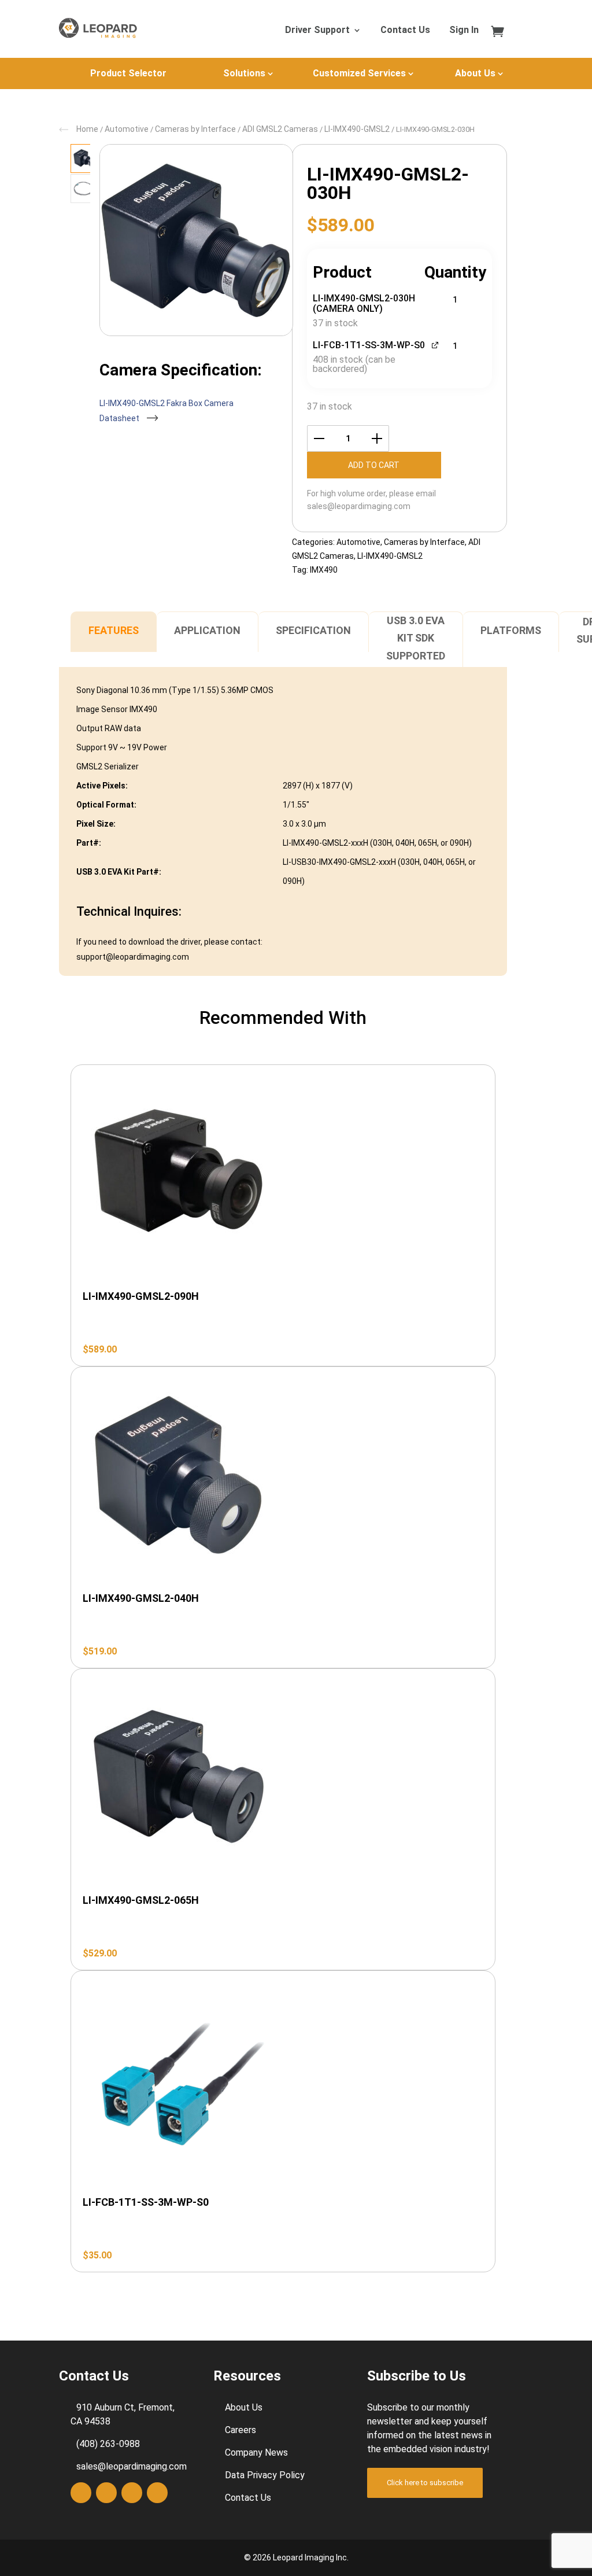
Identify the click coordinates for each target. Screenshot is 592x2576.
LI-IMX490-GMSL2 (357, 129)
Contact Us (405, 31)
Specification (313, 630)
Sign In (464, 31)
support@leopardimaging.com (133, 957)
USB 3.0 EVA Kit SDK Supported (416, 638)
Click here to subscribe (425, 2483)
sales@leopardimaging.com (359, 506)
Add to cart (374, 465)
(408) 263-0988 (108, 2444)
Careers (240, 2430)
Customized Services (359, 73)
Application (207, 630)
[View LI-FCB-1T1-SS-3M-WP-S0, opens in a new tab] (436, 344)
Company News (256, 2452)
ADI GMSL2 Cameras (280, 129)
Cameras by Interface (195, 129)
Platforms (511, 630)
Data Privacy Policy (265, 2475)
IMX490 (324, 570)
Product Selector (128, 73)
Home (87, 129)
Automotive (127, 129)
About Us (475, 73)
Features (114, 630)
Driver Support (317, 31)
